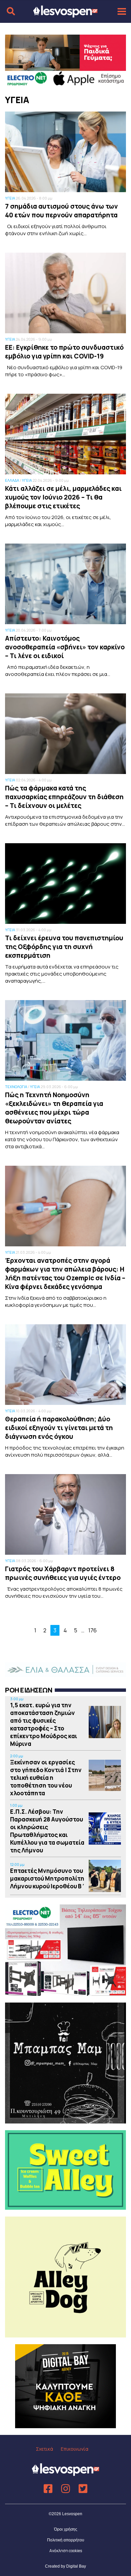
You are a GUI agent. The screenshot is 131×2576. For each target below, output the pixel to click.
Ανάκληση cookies (66, 2551)
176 (93, 1630)
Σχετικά (45, 2449)
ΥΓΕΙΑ (10, 198)
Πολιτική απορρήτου (66, 2540)
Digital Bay (76, 2566)
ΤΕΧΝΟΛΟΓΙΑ (16, 1087)
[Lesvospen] (65, 14)
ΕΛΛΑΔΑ (12, 480)
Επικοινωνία (75, 2449)
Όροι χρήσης (66, 2529)
